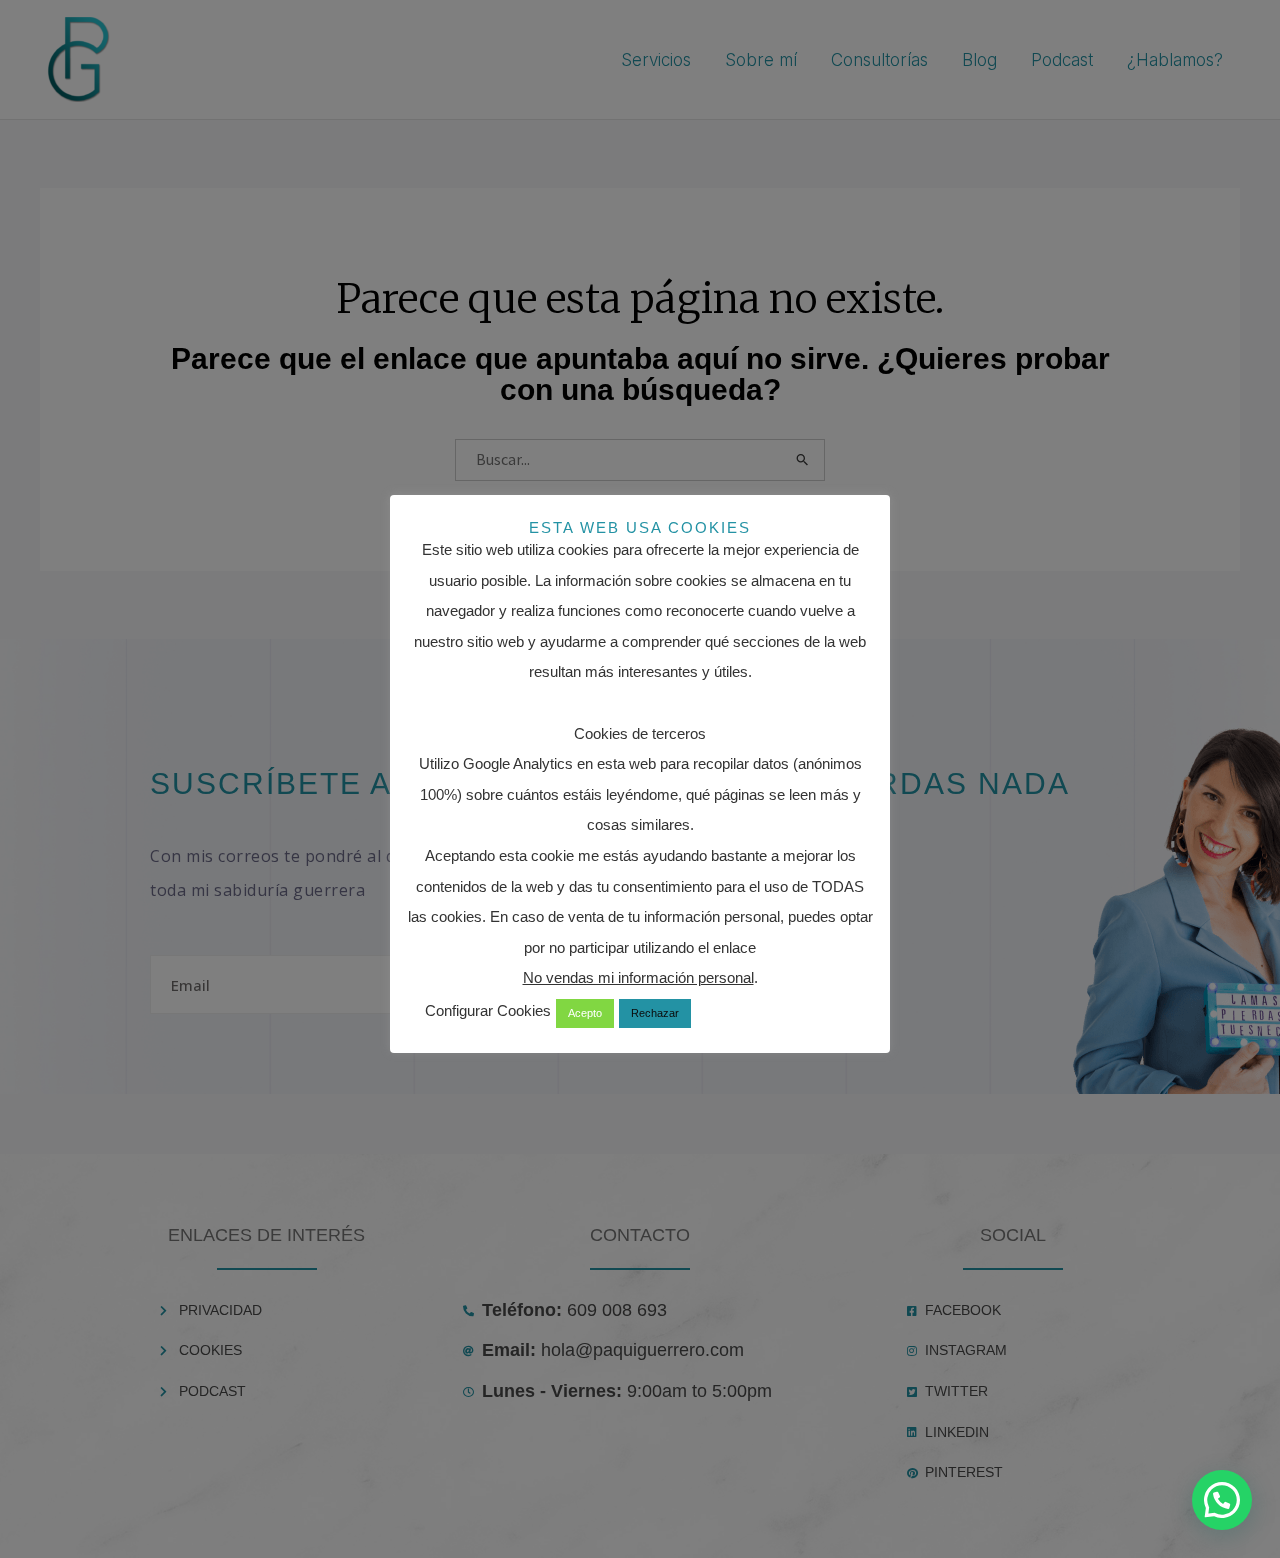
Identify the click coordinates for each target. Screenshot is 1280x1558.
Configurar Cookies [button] (488, 1010)
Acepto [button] (585, 1013)
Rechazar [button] (655, 1013)
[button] (1222, 1500)
